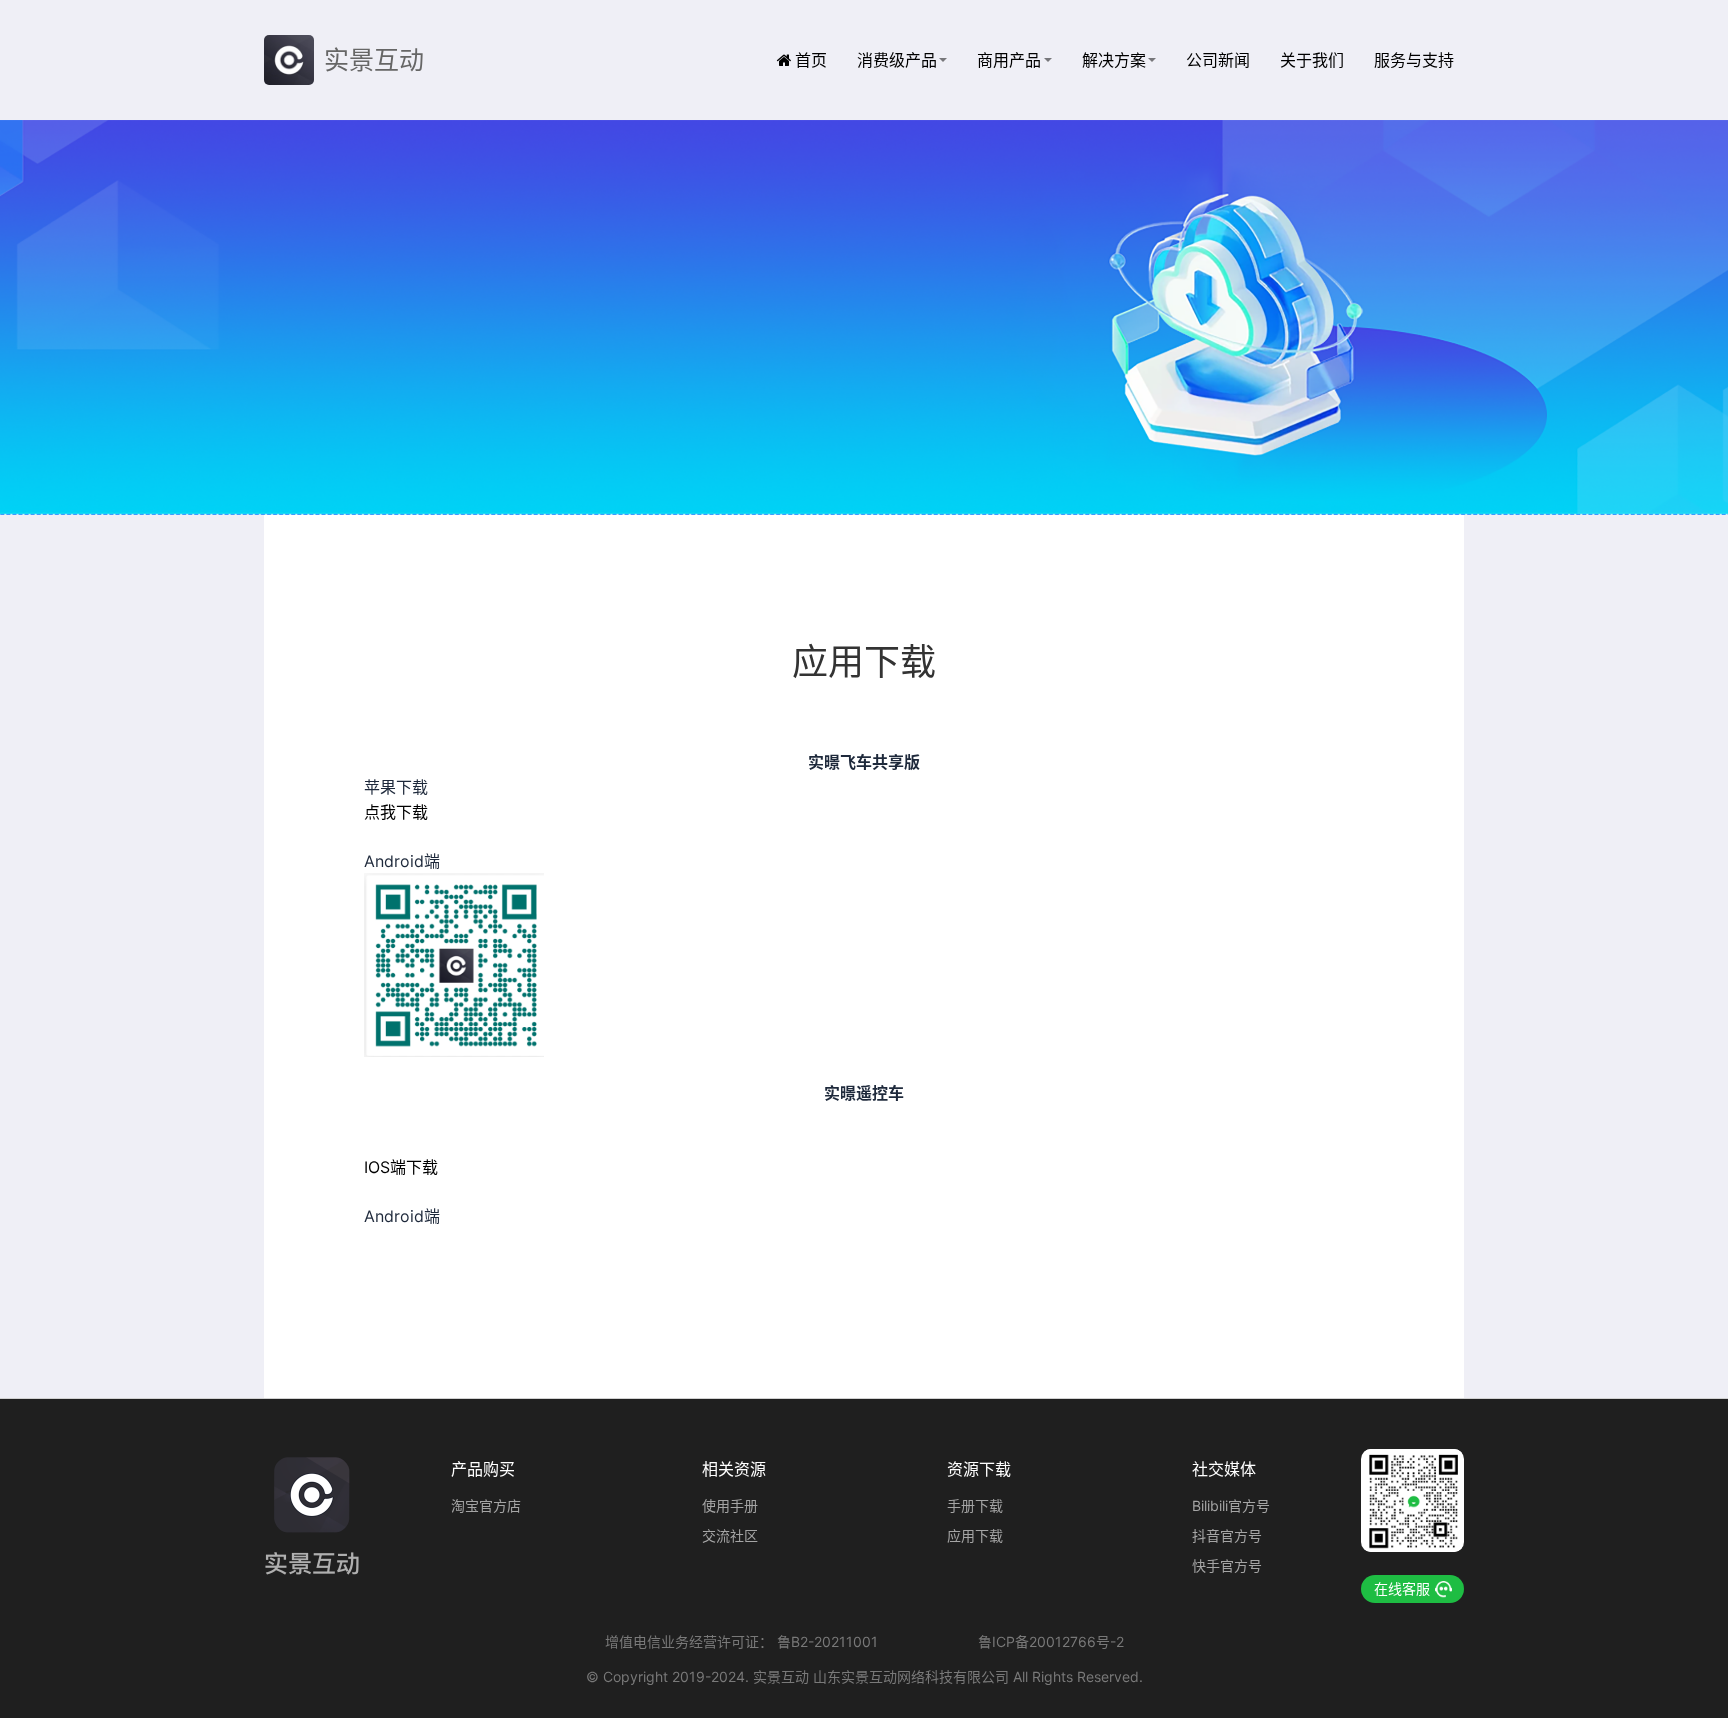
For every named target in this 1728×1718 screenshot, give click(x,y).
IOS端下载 (401, 1167)
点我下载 (396, 812)
